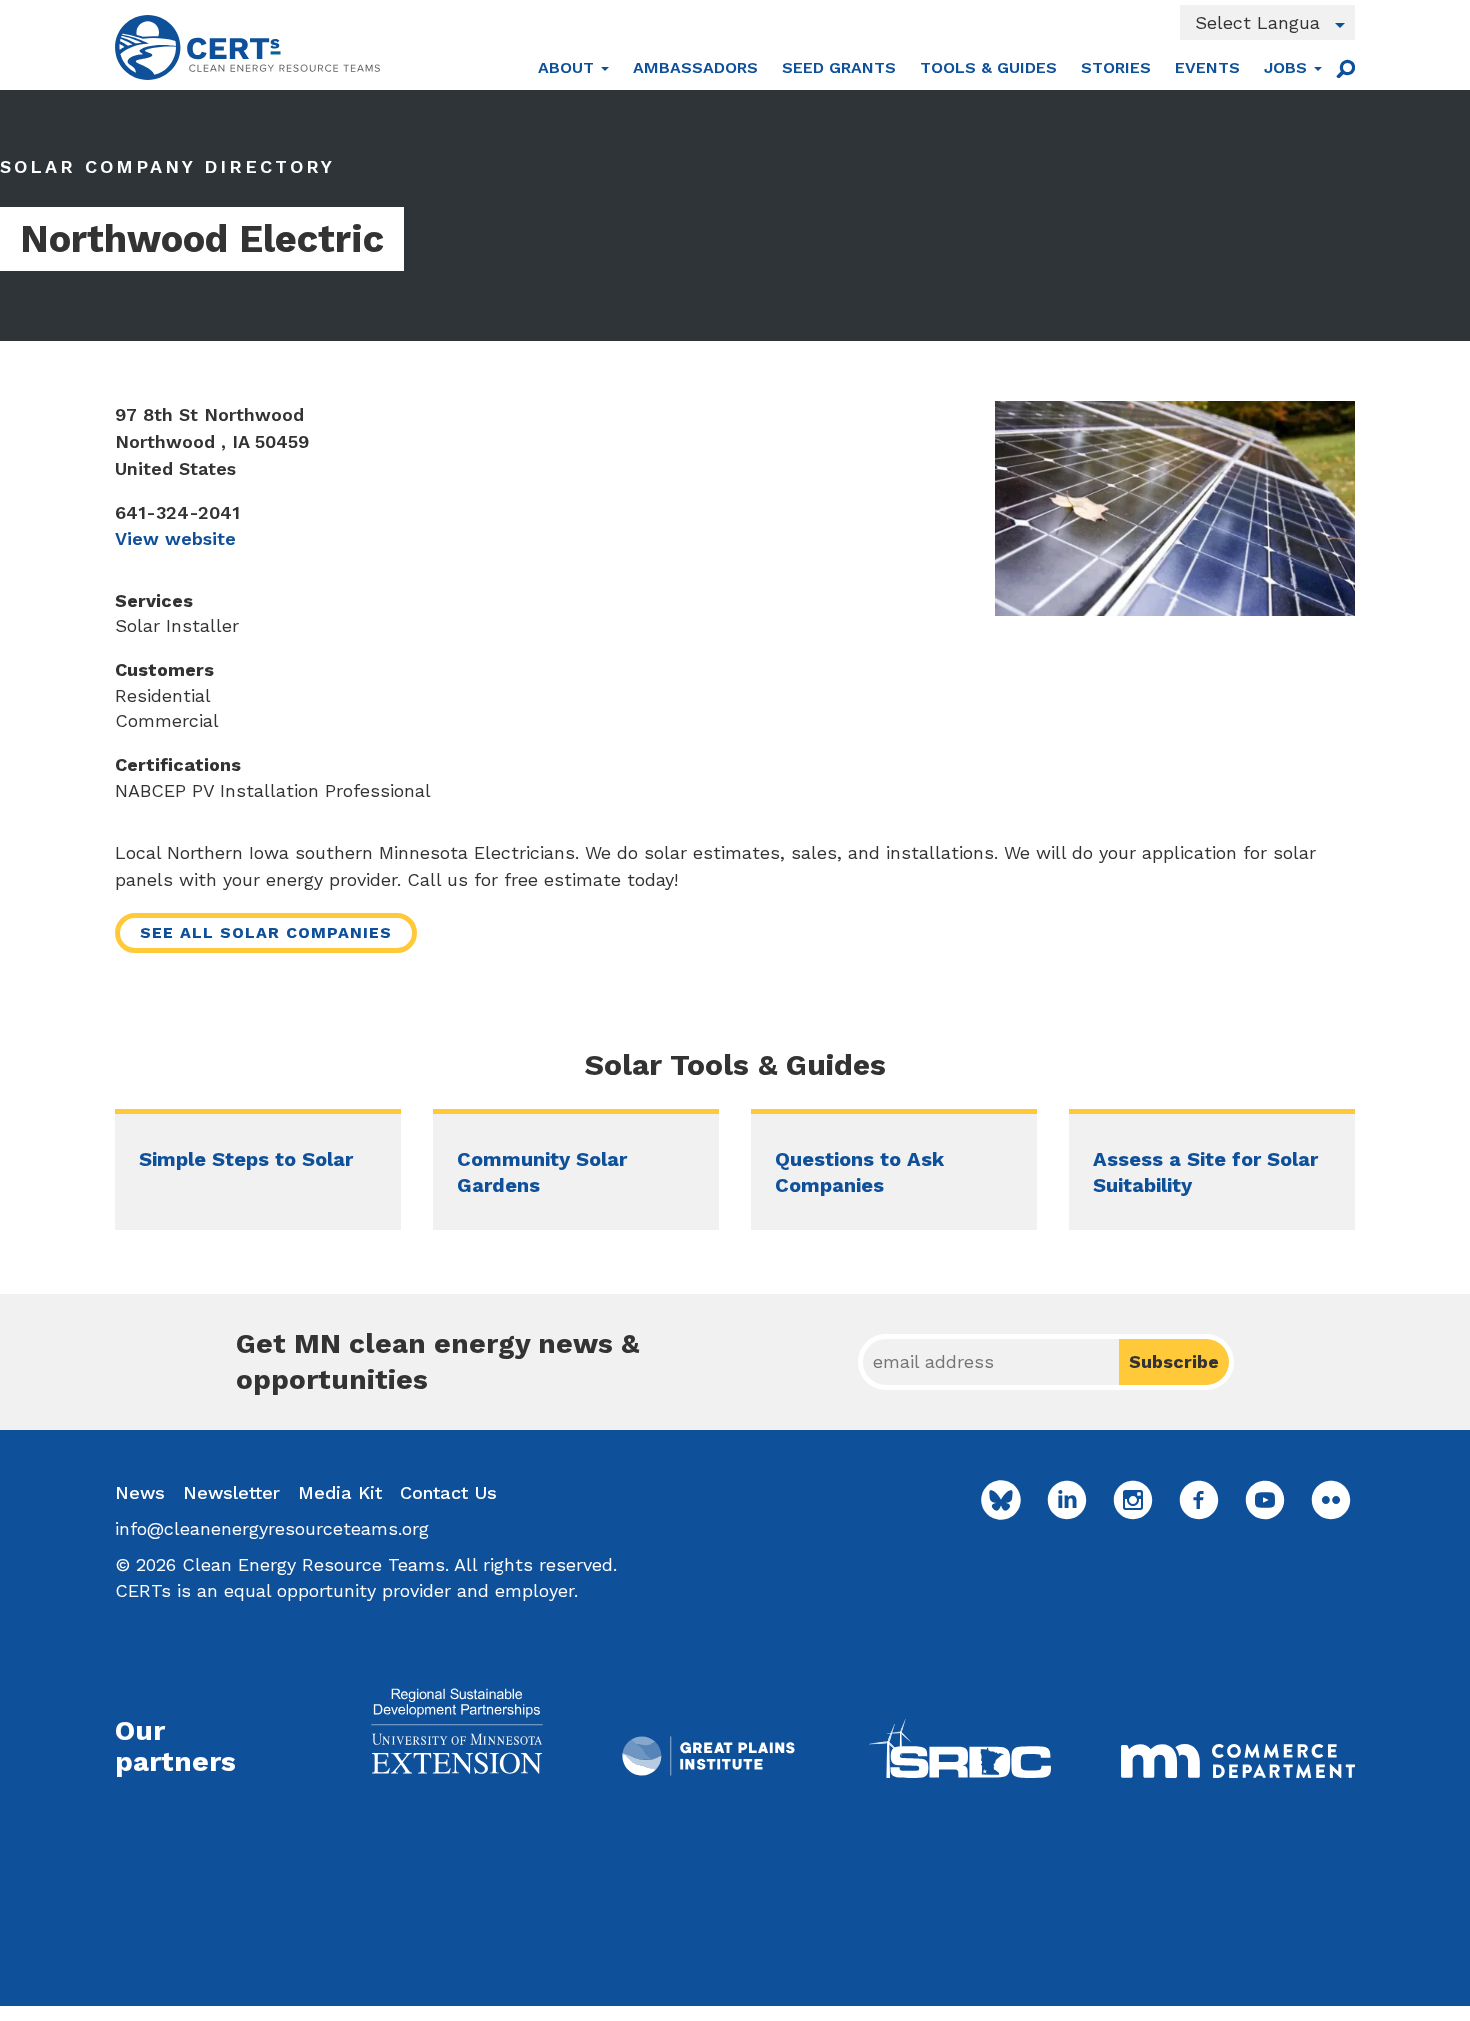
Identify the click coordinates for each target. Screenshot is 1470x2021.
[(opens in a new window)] (456, 1730)
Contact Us (448, 1492)
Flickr (1331, 1500)
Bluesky (1001, 1500)
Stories (1116, 67)
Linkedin (1067, 1500)
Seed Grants (839, 67)
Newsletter (231, 1492)
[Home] (247, 47)
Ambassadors (695, 67)
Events (1207, 67)
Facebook (1199, 1500)
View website (175, 538)
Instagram (1133, 1500)
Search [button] (1345, 68)
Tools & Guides (988, 67)
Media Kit (340, 1492)
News (140, 1492)
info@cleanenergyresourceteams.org (272, 1528)
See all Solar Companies (266, 932)
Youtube (1265, 1500)
